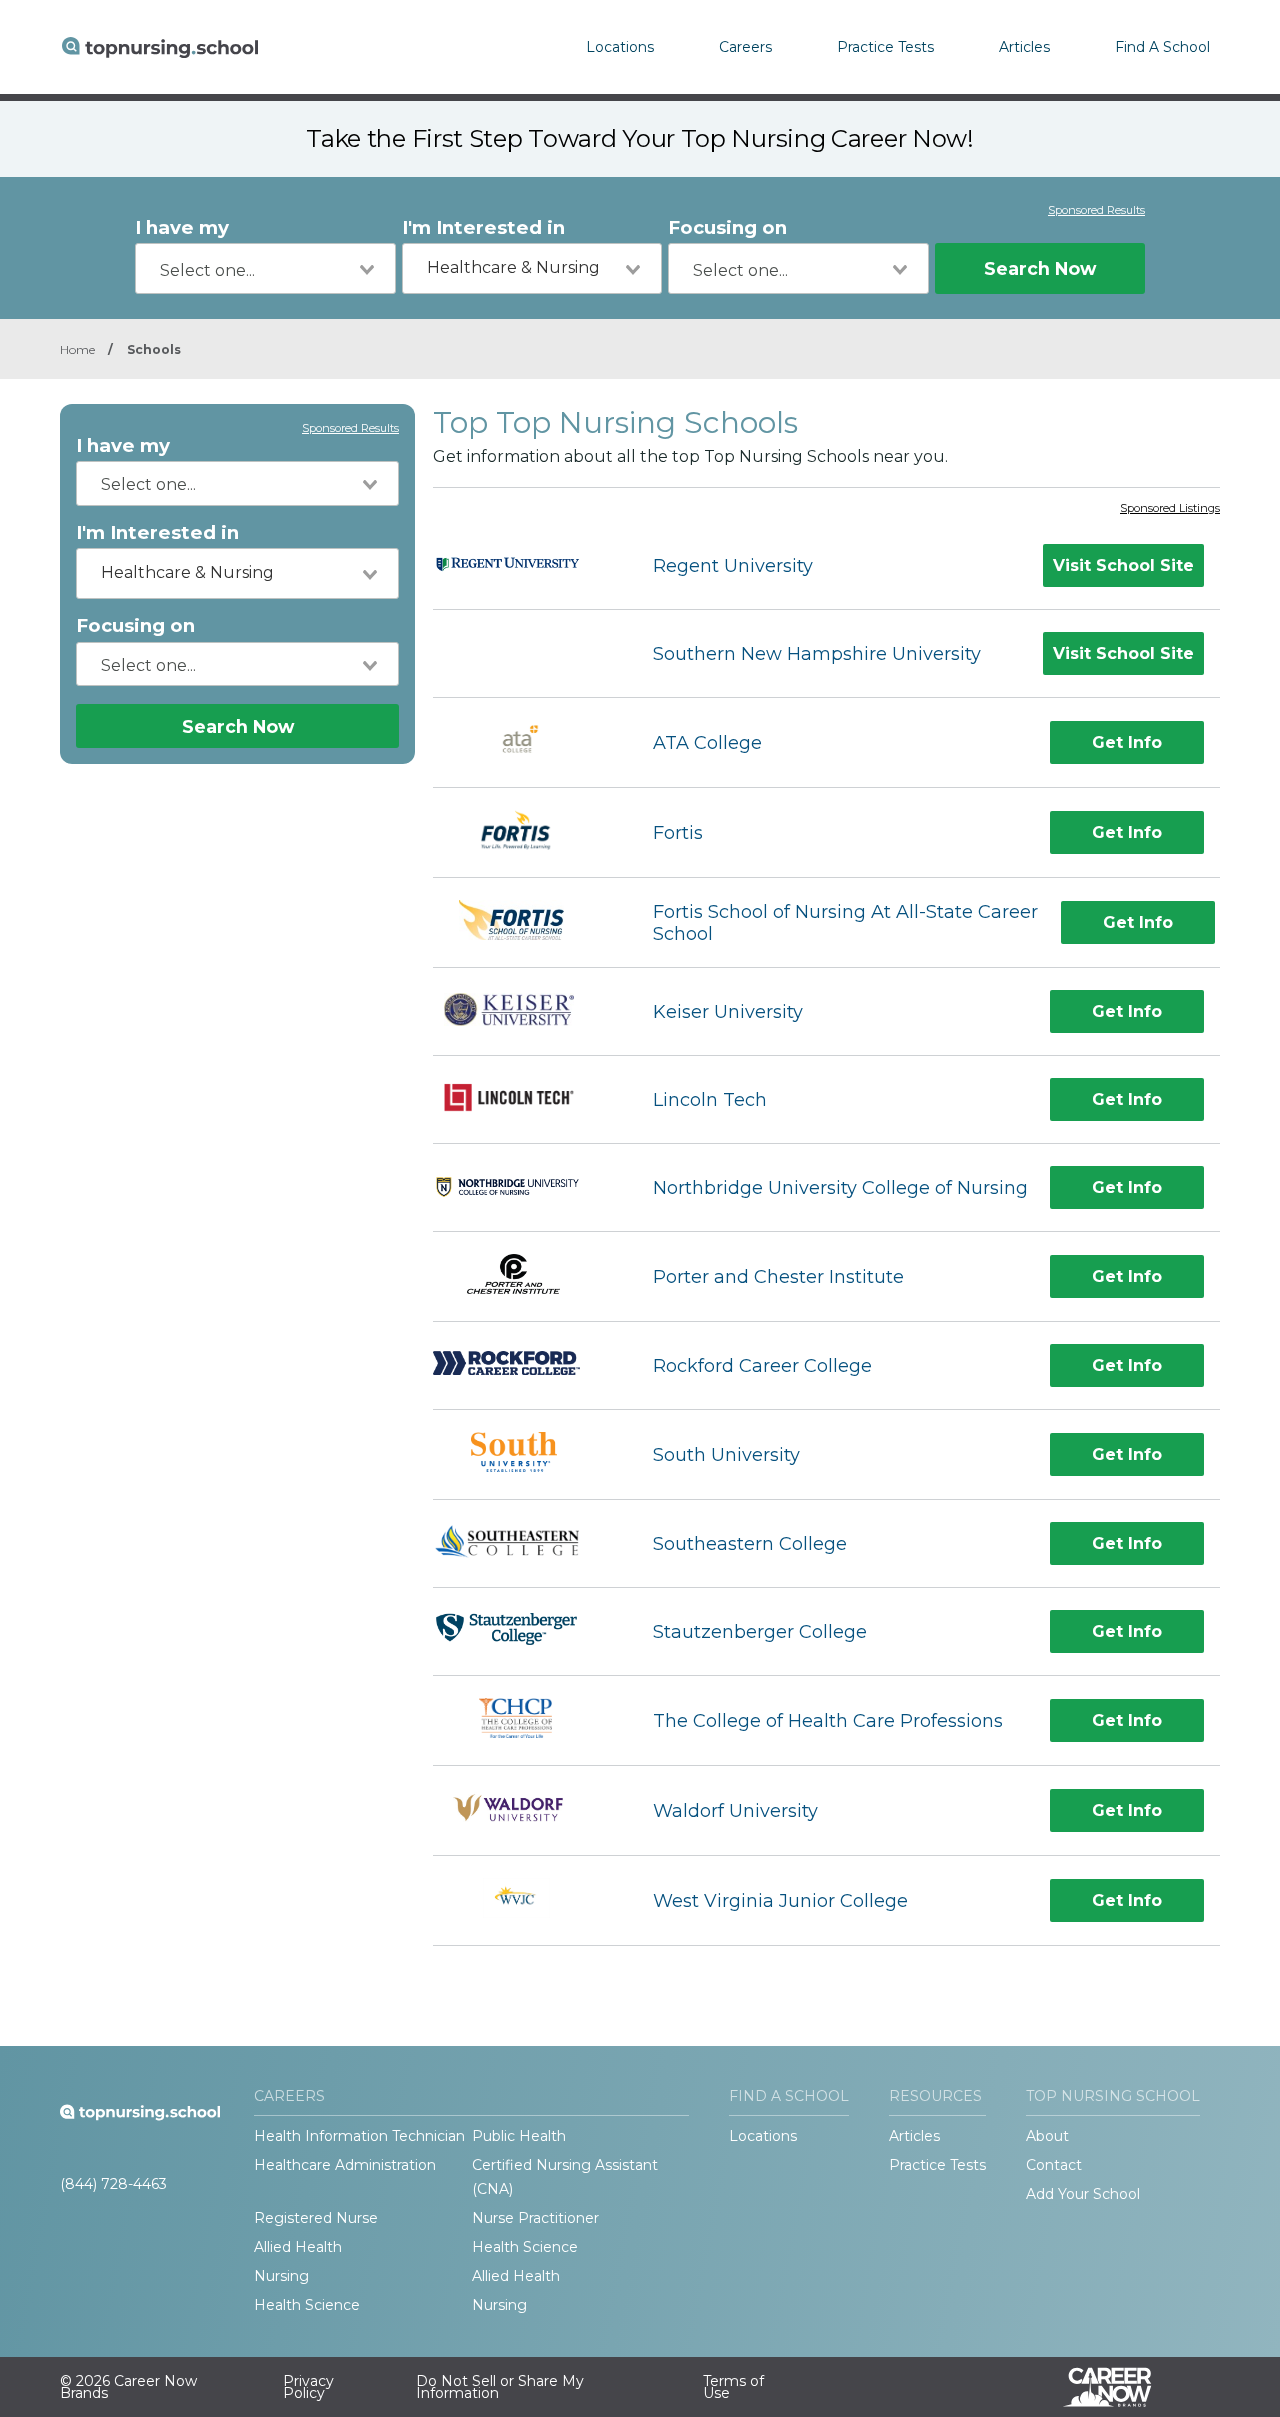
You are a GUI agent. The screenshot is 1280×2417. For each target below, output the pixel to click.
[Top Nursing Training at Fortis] (525, 832)
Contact (1054, 2165)
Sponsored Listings (1170, 509)
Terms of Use (733, 2387)
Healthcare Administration (345, 2165)
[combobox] (265, 268)
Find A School (1162, 47)
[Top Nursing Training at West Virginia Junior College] (524, 1900)
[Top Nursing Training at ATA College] (525, 742)
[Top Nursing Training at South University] (524, 1454)
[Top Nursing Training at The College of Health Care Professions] (525, 1720)
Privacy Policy (308, 2387)
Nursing (281, 2276)
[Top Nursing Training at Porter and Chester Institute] (525, 1276)
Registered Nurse (316, 2218)
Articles (1024, 47)
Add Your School (1083, 2194)
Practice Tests (885, 47)
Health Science (525, 2247)
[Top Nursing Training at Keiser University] (525, 1012)
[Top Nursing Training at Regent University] (525, 566)
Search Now (1040, 268)
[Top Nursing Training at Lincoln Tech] (525, 1100)
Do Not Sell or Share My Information (500, 2387)
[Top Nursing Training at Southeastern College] (525, 1544)
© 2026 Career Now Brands (128, 2387)
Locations (620, 47)
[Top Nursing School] (160, 47)
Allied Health (298, 2247)
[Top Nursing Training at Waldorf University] (525, 1810)
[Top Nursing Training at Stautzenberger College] (525, 1631)
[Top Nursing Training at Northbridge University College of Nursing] (525, 1188)
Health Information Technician (359, 2136)
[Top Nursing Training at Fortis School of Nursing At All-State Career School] (524, 922)
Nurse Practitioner (535, 2218)
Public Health (519, 2136)
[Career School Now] (1122, 2387)
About (1047, 2136)
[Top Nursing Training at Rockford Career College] (525, 1365)
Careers (745, 47)
